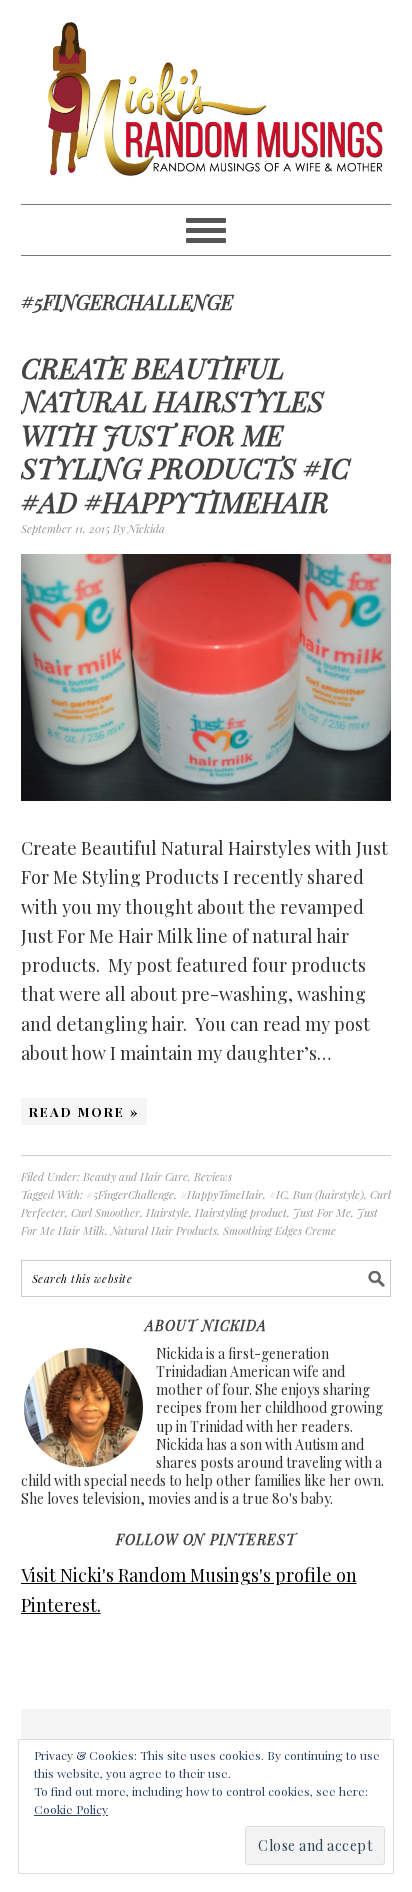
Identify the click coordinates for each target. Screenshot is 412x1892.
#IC (278, 1194)
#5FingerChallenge (130, 1194)
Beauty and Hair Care (135, 1176)
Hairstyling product (241, 1212)
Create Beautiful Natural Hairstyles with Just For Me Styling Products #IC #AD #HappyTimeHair (185, 434)
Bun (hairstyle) (328, 1194)
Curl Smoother (105, 1212)
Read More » (84, 1111)
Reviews (213, 1176)
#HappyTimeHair (221, 1194)
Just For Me (322, 1212)
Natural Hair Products (164, 1230)
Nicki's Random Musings (206, 102)
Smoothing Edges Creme (279, 1230)
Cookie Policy (71, 1809)
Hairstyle (167, 1212)
